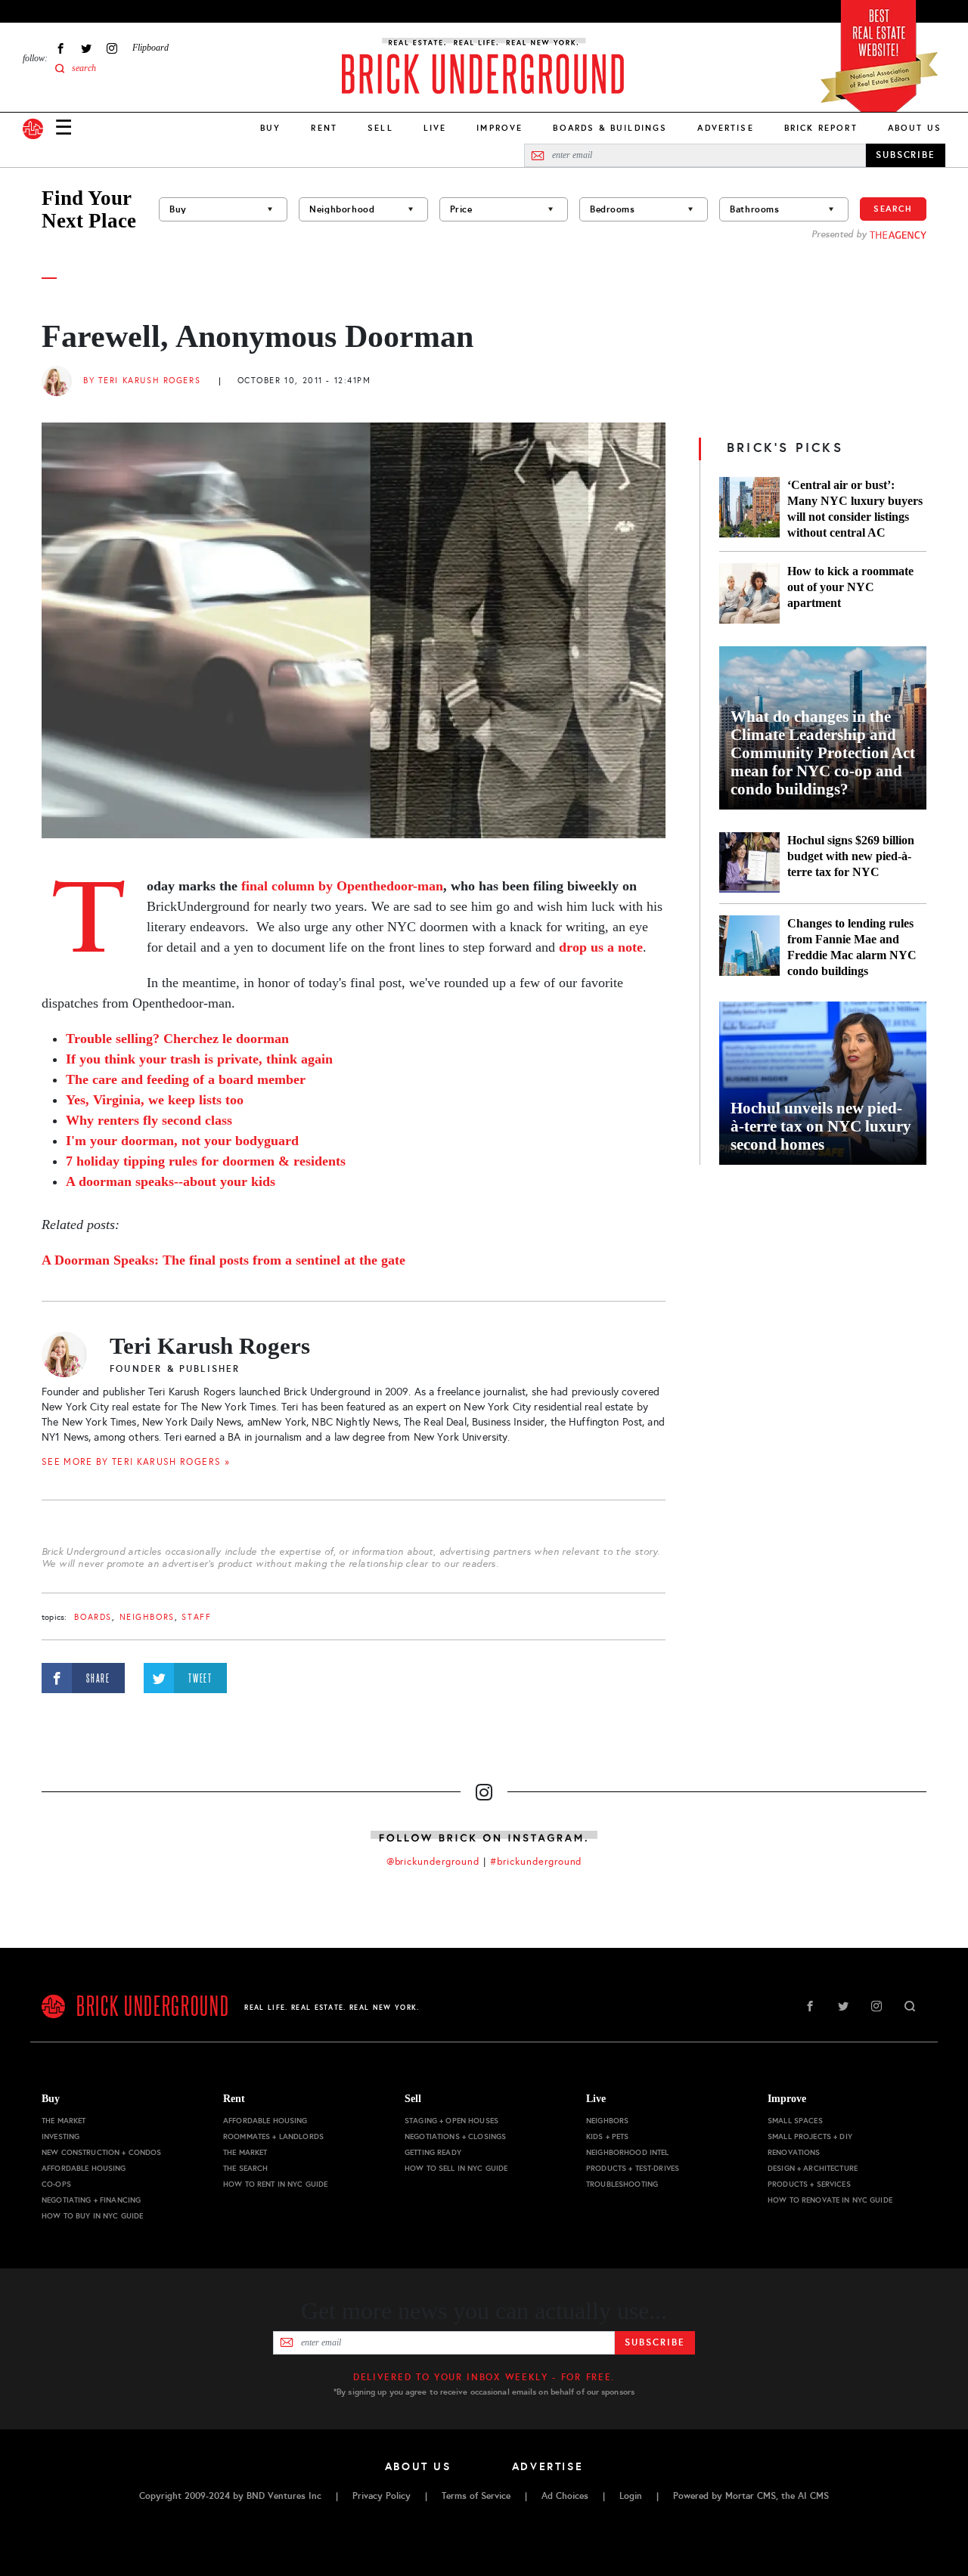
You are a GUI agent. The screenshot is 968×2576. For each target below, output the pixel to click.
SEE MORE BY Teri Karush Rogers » (136, 1462)
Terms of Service (476, 2496)
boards (93, 1617)
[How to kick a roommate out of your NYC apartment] (749, 593)
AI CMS (813, 2496)
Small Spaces (795, 2121)
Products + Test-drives (633, 2168)
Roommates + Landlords (273, 2136)
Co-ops (56, 2184)
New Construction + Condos (102, 2152)
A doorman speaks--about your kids (171, 1181)
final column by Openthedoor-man (342, 886)
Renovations (794, 2152)
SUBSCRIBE (906, 155)
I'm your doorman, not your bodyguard (182, 1141)
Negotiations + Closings (455, 2136)
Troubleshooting (622, 2184)
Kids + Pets (608, 2136)
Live (435, 128)
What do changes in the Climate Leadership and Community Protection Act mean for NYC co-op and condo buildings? (823, 753)
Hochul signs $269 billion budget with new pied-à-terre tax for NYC (851, 856)
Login (631, 2496)
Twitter (86, 48)
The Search (245, 2168)
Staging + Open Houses (451, 2121)
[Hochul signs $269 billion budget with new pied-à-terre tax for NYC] (749, 862)
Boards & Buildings (610, 128)
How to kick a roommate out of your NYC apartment (850, 587)
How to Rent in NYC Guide (275, 2184)
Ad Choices (565, 2496)
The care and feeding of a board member (186, 1079)
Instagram (112, 48)
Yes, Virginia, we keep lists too (155, 1100)
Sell (380, 128)
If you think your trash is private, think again (199, 1059)
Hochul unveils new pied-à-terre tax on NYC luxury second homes (821, 1126)
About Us (915, 128)
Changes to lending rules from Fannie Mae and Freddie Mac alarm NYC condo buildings (852, 947)
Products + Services (809, 2184)
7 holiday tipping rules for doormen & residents (206, 1161)
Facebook (60, 48)
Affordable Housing (84, 2168)
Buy (270, 128)
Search (893, 209)
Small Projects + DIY (810, 2136)
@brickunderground (433, 1862)
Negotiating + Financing (91, 2200)
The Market (64, 2121)
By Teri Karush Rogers (142, 381)
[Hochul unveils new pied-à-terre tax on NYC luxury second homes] (823, 1083)
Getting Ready (433, 2152)
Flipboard (150, 48)
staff (196, 1617)
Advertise (725, 128)
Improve (500, 128)
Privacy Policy (382, 2496)
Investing (60, 2136)
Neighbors (147, 1617)
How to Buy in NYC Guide (92, 2216)
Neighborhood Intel (628, 2152)
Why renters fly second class (149, 1120)
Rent (324, 128)
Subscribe (655, 2342)
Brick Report (821, 128)
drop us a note (601, 947)
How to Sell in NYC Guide (456, 2168)
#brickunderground (536, 1862)
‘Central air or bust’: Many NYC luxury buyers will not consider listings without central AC (855, 509)
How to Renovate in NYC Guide (830, 2200)
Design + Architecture (813, 2168)
